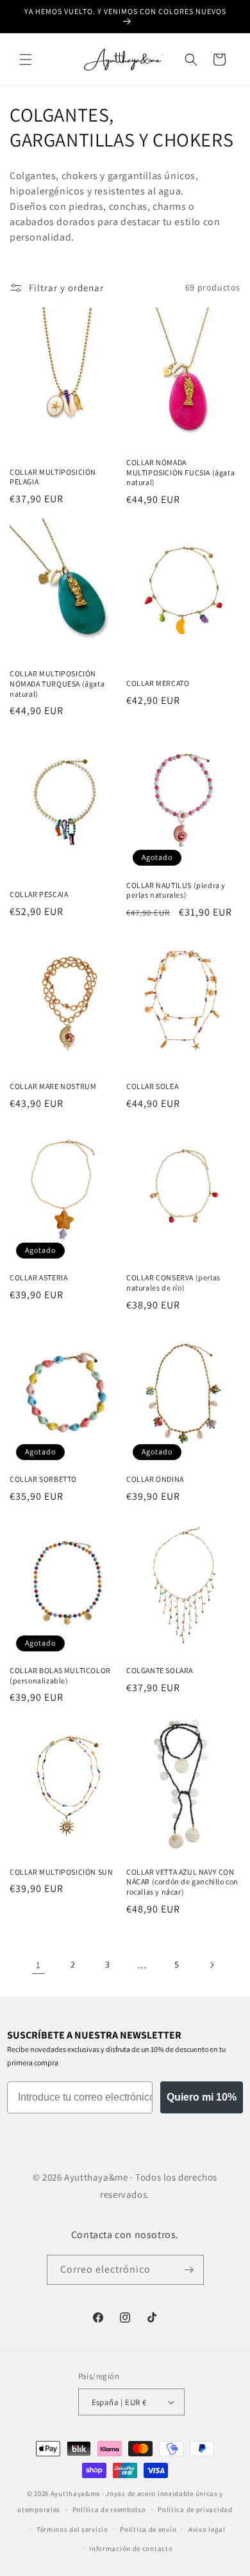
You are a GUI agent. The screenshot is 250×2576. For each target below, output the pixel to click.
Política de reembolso (109, 2509)
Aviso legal (207, 2529)
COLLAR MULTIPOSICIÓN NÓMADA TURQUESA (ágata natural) (57, 683)
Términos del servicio (72, 2529)
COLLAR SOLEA (152, 1086)
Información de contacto (131, 2548)
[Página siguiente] (212, 1965)
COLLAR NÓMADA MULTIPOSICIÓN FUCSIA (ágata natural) (180, 472)
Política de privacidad (195, 2509)
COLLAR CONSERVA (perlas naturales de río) (173, 1283)
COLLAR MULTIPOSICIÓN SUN (61, 1872)
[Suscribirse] (189, 2270)
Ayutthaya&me (75, 2493)
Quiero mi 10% (202, 2097)
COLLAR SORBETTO (43, 1479)
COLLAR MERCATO (158, 683)
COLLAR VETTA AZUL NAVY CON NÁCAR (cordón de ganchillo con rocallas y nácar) (182, 1882)
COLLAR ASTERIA (38, 1277)
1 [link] (38, 1965)
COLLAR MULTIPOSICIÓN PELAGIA (53, 477)
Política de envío (148, 2529)
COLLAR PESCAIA (39, 894)
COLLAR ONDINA (155, 1479)
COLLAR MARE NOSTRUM (53, 1086)
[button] (26, 60)
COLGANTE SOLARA (160, 1670)
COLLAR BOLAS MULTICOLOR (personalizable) (60, 1675)
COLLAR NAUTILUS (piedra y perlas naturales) (176, 890)
